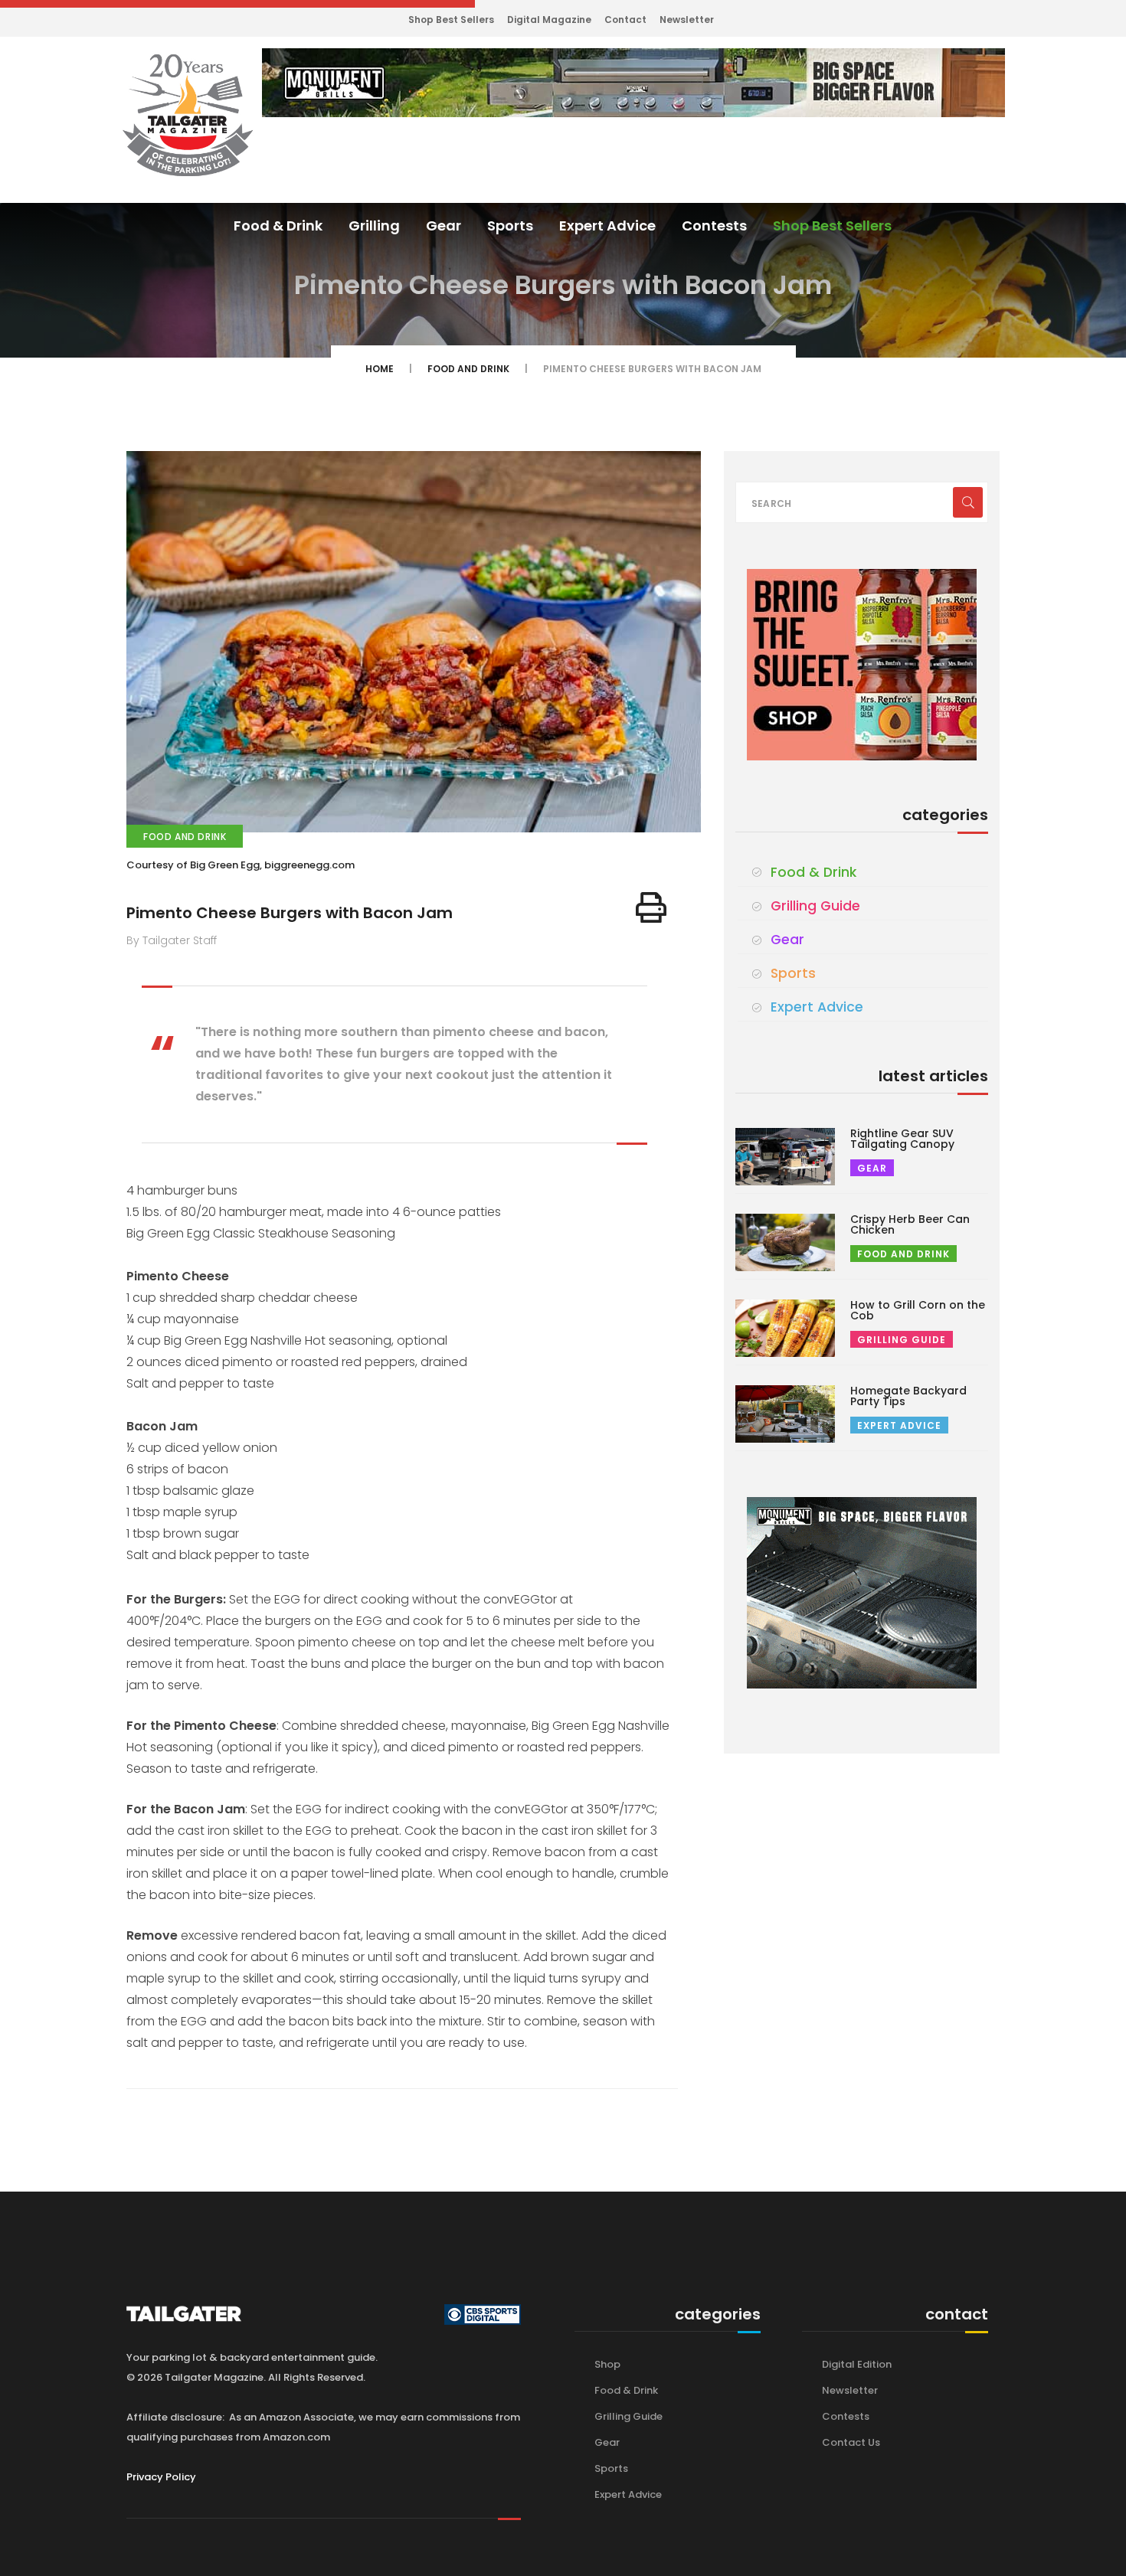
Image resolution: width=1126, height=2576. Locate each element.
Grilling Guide (815, 906)
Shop (607, 2364)
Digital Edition (857, 2364)
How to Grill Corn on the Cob (918, 1310)
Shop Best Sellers (451, 20)
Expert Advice (607, 226)
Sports (510, 226)
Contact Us (851, 2442)
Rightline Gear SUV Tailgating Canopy (902, 1139)
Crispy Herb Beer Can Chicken (910, 1224)
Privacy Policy (161, 2477)
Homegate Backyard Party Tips (908, 1396)
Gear (444, 226)
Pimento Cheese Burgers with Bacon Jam (290, 913)
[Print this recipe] (651, 907)
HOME (380, 369)
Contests (714, 226)
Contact (625, 20)
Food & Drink (278, 226)
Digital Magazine (549, 20)
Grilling (374, 226)
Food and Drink (468, 369)
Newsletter (687, 20)
